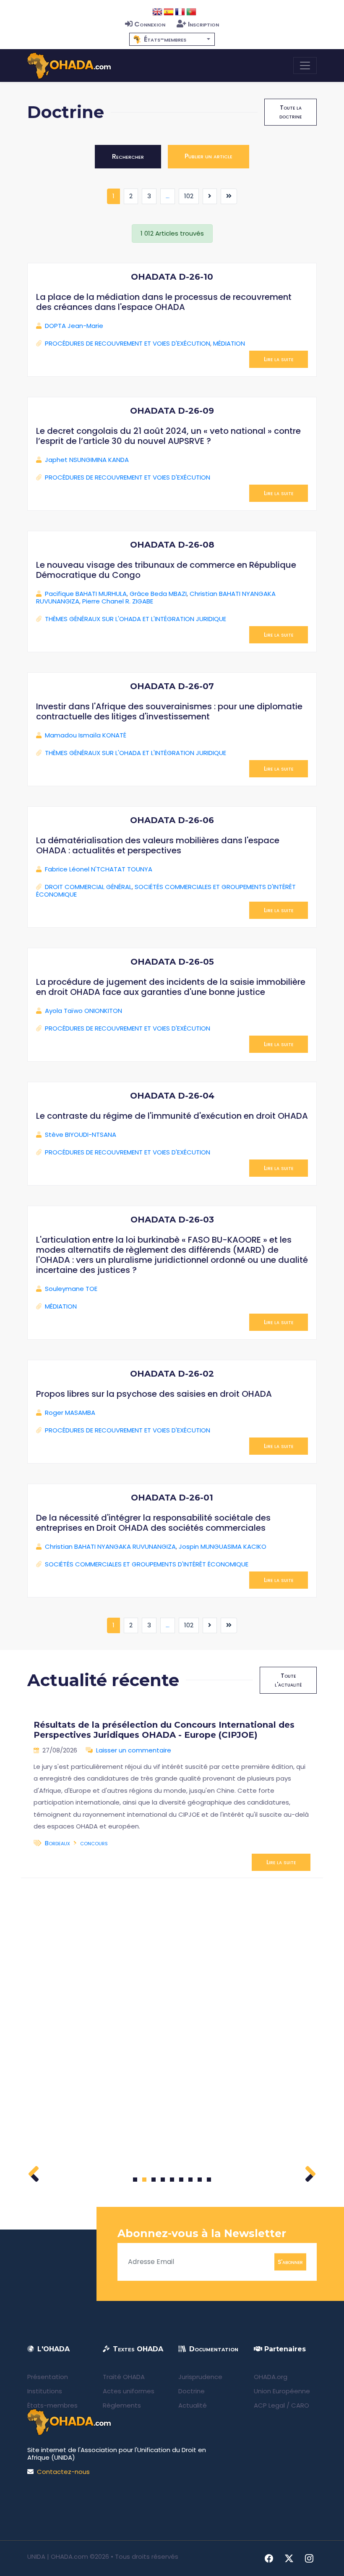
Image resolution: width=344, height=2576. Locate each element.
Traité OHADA (124, 2377)
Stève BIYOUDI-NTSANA (81, 1135)
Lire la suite (279, 359)
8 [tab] (200, 2180)
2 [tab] (144, 2180)
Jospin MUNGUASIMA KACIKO (223, 1546)
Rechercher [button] (128, 156)
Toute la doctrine (291, 112)
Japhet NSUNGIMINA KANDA (87, 460)
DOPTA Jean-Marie (74, 326)
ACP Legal (269, 2405)
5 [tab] (172, 2180)
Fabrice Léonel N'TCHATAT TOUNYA (99, 869)
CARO (300, 2405)
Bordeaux (57, 1843)
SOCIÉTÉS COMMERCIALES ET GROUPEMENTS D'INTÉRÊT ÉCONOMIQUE (166, 891)
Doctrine (192, 2391)
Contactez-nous (63, 2472)
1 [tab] (135, 2180)
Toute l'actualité (288, 1680)
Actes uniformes (129, 2391)
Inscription (203, 24)
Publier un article (208, 156)
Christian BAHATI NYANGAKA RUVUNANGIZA (110, 1546)
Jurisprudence (200, 2377)
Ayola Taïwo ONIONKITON (83, 1011)
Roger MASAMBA (70, 1413)
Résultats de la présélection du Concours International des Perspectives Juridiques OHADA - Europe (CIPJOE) (164, 1730)
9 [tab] (209, 2180)
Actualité (193, 2405)
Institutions (45, 2391)
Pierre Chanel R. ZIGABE (118, 601)
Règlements (122, 2405)
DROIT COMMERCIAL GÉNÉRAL (88, 887)
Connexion (150, 24)
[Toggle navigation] (305, 66)
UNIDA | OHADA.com (58, 2556)
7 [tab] (191, 2180)
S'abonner (290, 2261)
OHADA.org (271, 2377)
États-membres (52, 2405)
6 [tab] (181, 2180)
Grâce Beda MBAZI (158, 594)
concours (94, 1843)
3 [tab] (154, 2180)
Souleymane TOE (71, 1289)
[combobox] (172, 39)
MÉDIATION (229, 343)
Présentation (48, 2377)
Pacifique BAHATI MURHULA (86, 594)
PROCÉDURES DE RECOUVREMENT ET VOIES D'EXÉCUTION (128, 343)
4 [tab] (163, 2180)
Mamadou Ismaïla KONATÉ (86, 735)
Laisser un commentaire (134, 1750)
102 (189, 196)
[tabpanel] (172, 1792)
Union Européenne (282, 2391)
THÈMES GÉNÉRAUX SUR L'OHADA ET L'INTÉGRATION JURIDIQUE (136, 619)
